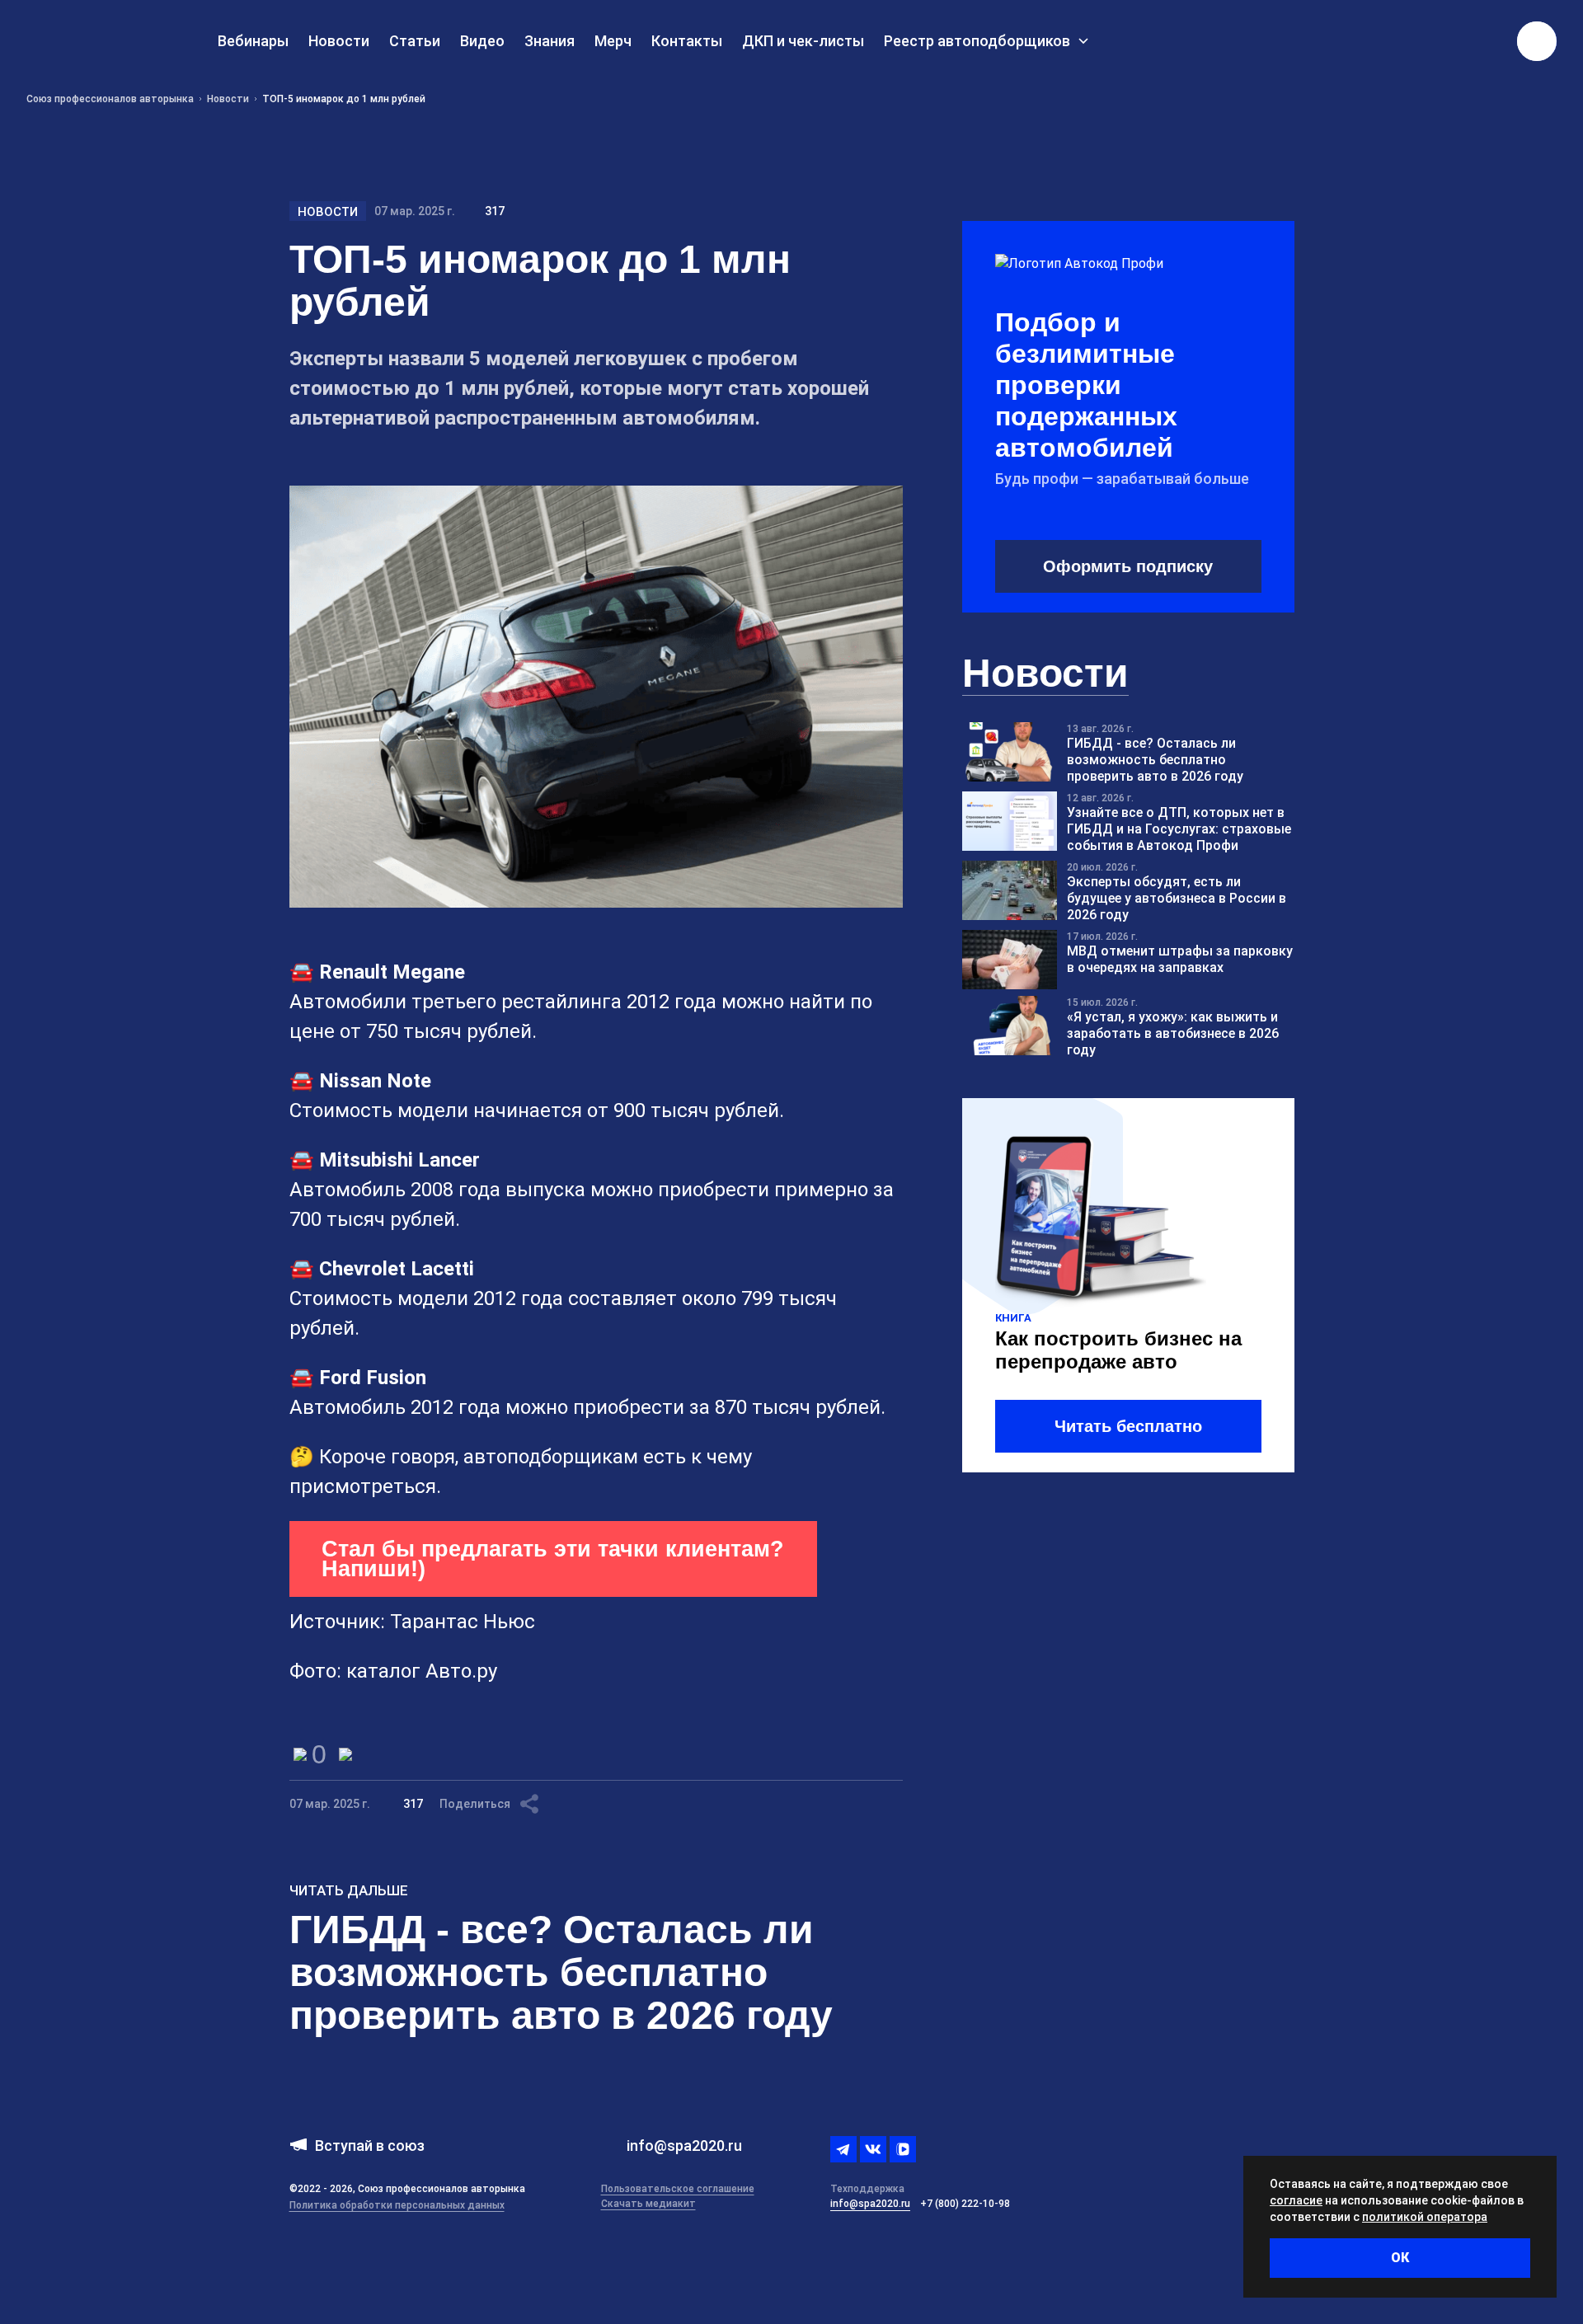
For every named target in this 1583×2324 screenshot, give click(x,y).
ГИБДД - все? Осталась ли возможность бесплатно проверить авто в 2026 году (561, 1972)
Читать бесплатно (1128, 1426)
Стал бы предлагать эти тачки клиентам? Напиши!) (553, 1559)
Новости (328, 212)
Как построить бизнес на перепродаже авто (1118, 1350)
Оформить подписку (1128, 566)
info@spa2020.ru (870, 2204)
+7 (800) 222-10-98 (965, 2204)
